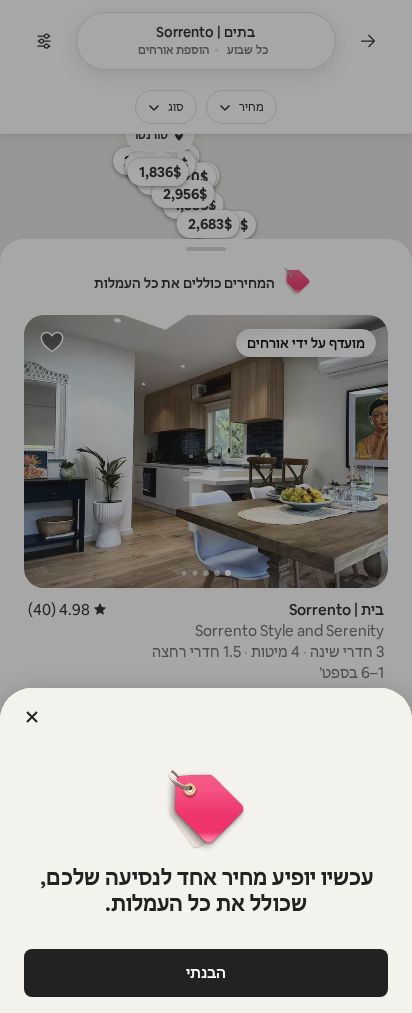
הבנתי (206, 972)
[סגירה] (32, 717)
